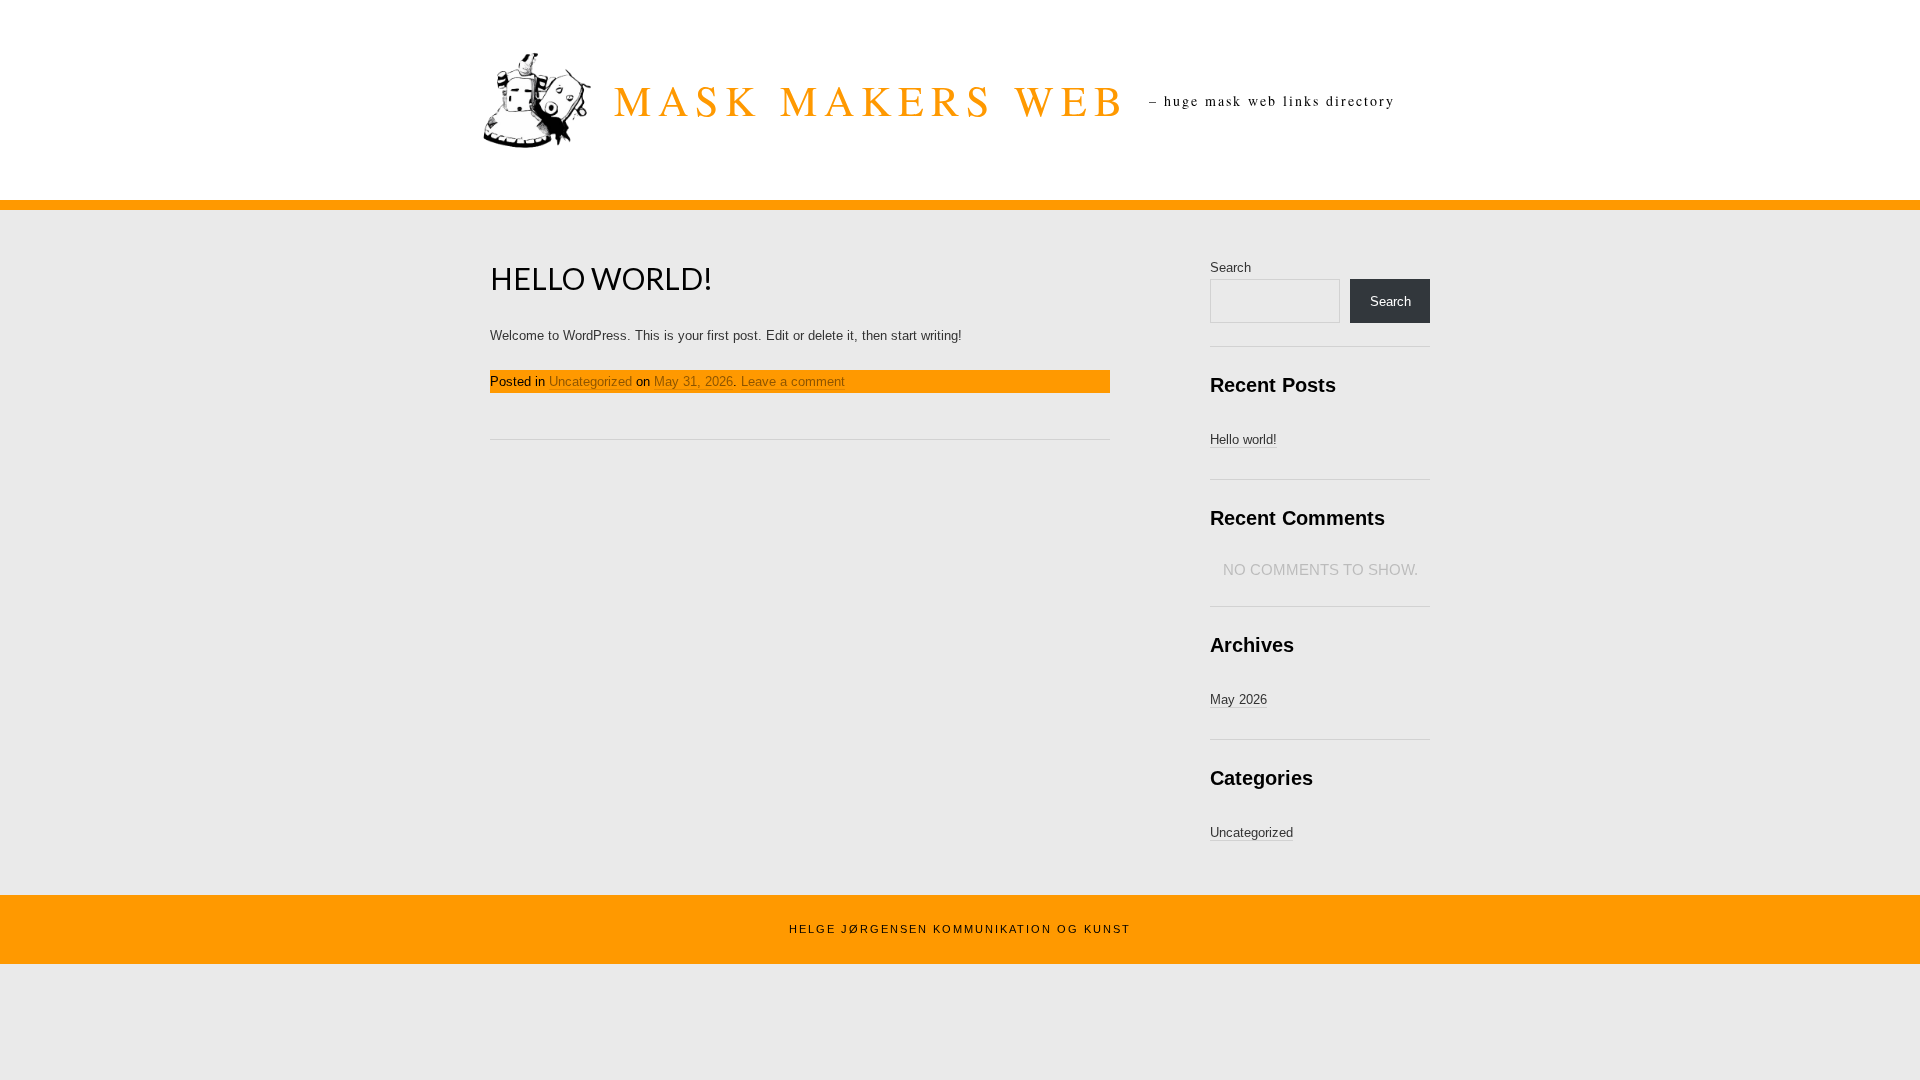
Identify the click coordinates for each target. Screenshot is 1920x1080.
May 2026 (1238, 699)
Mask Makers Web (871, 100)
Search (1230, 267)
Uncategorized (590, 381)
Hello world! (601, 278)
